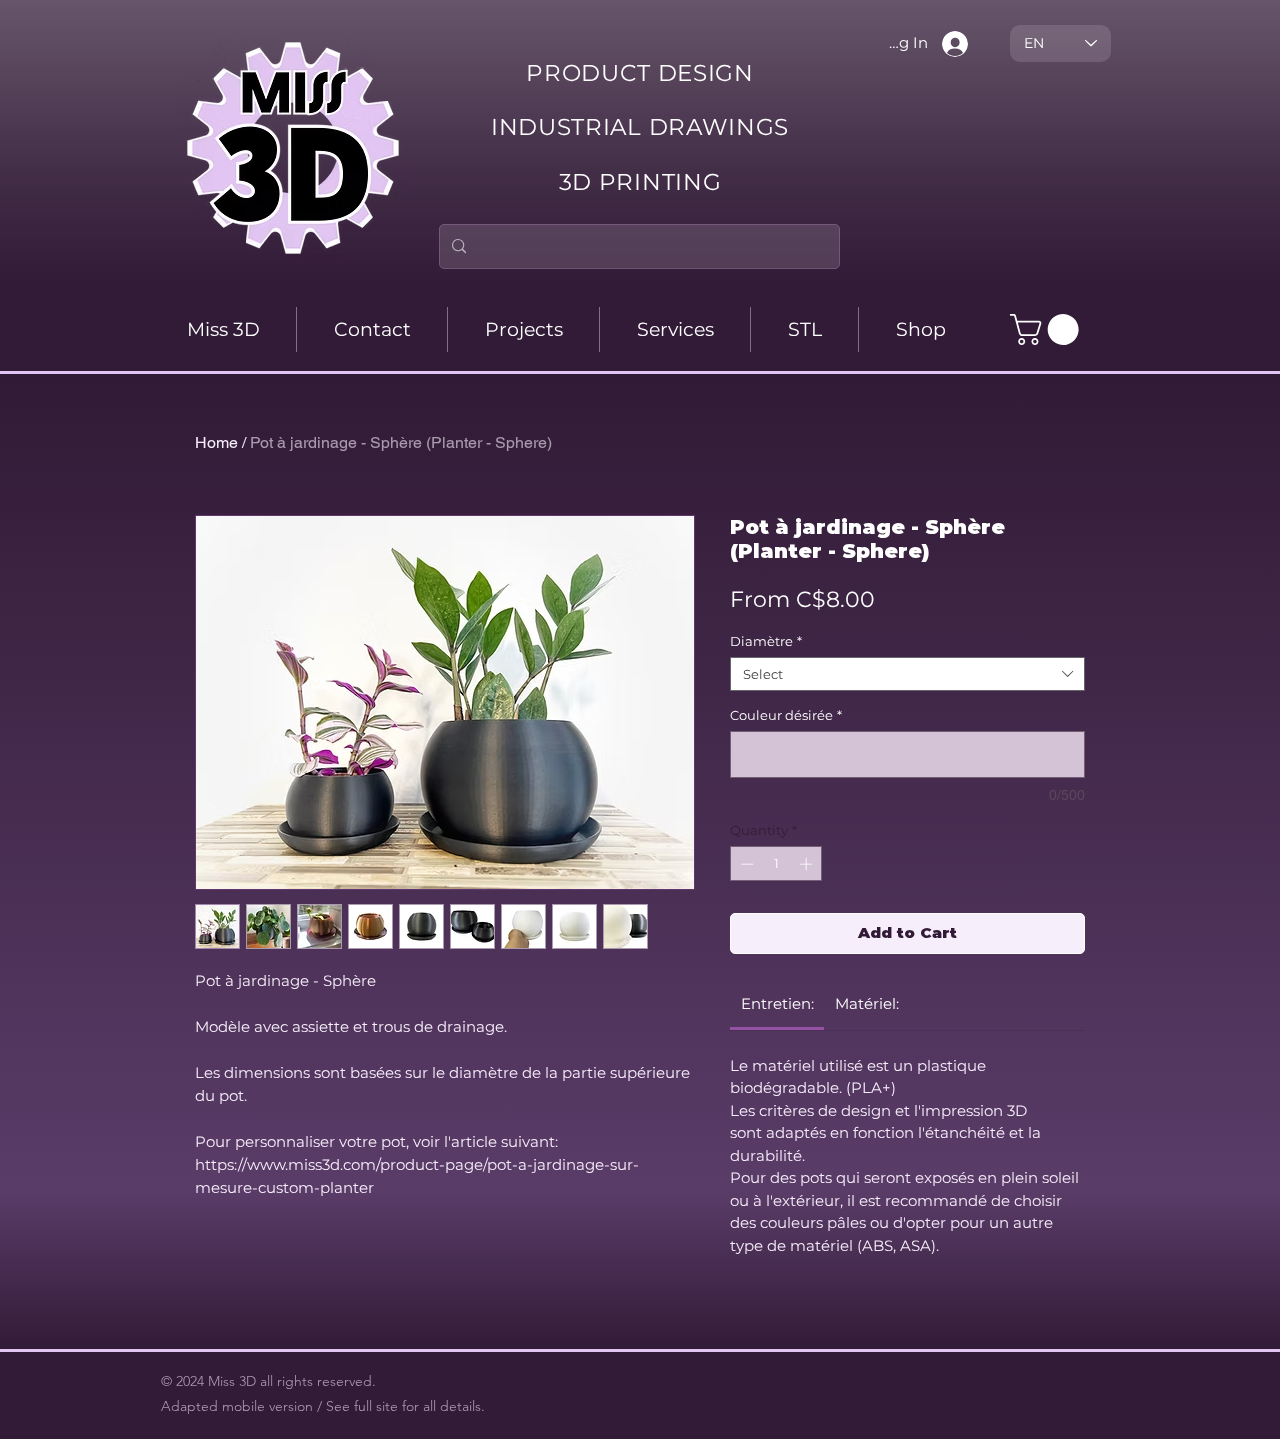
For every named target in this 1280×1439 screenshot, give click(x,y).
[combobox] (907, 674)
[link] (777, 1003)
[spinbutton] (776, 864)
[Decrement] (745, 864)
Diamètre (766, 641)
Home (216, 442)
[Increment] (808, 864)
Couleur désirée (786, 715)
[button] (1048, 329)
